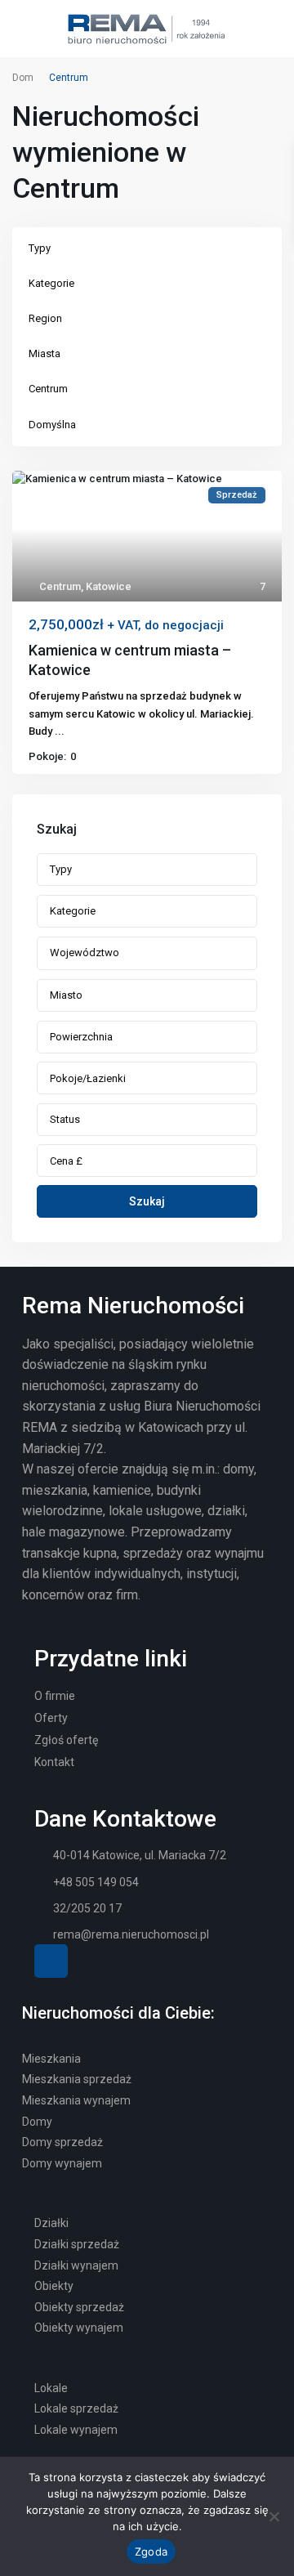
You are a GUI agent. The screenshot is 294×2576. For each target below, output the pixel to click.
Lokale (51, 2388)
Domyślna (52, 425)
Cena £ (66, 1161)
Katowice (109, 586)
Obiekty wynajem (79, 2328)
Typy (40, 248)
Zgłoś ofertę (66, 1740)
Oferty (51, 1718)
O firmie (55, 1696)
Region (45, 318)
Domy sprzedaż (62, 2142)
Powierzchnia (81, 1037)
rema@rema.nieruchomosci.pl (131, 1934)
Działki (51, 2223)
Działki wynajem (76, 2265)
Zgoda (151, 2551)
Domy (37, 2122)
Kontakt (54, 1762)
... (60, 731)
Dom (23, 78)
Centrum (48, 389)
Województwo (85, 953)
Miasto (66, 995)
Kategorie (51, 283)
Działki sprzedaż (77, 2244)
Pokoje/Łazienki (88, 1078)
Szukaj (147, 1201)
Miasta (45, 353)
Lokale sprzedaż (76, 2408)
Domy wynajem (62, 2163)
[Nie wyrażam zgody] (274, 2516)
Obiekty (54, 2286)
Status (65, 1119)
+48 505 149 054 (96, 1882)
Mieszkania (51, 2059)
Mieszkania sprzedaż (77, 2079)
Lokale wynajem (76, 2430)
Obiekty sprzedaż (79, 2307)
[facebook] (51, 1961)
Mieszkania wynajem (76, 2100)
